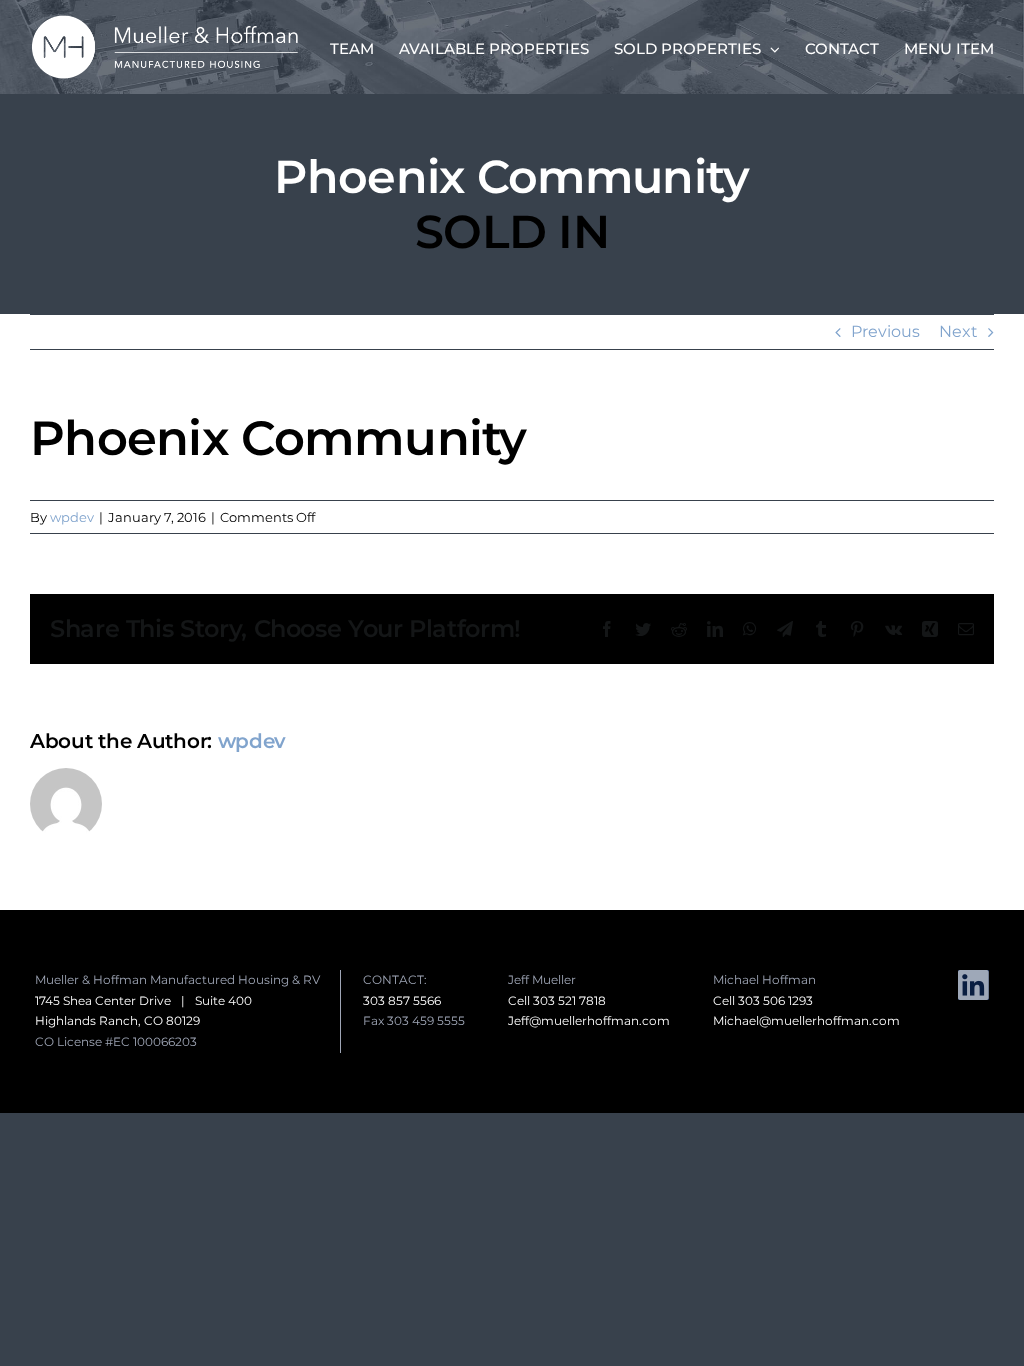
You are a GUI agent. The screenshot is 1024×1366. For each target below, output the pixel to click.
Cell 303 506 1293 (763, 1000)
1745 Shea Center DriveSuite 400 (143, 1000)
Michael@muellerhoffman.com (806, 1020)
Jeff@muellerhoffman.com (589, 1020)
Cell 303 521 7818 (557, 1000)
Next (958, 331)
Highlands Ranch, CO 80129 (117, 1020)
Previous (885, 331)
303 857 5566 (402, 1000)
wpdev (72, 517)
